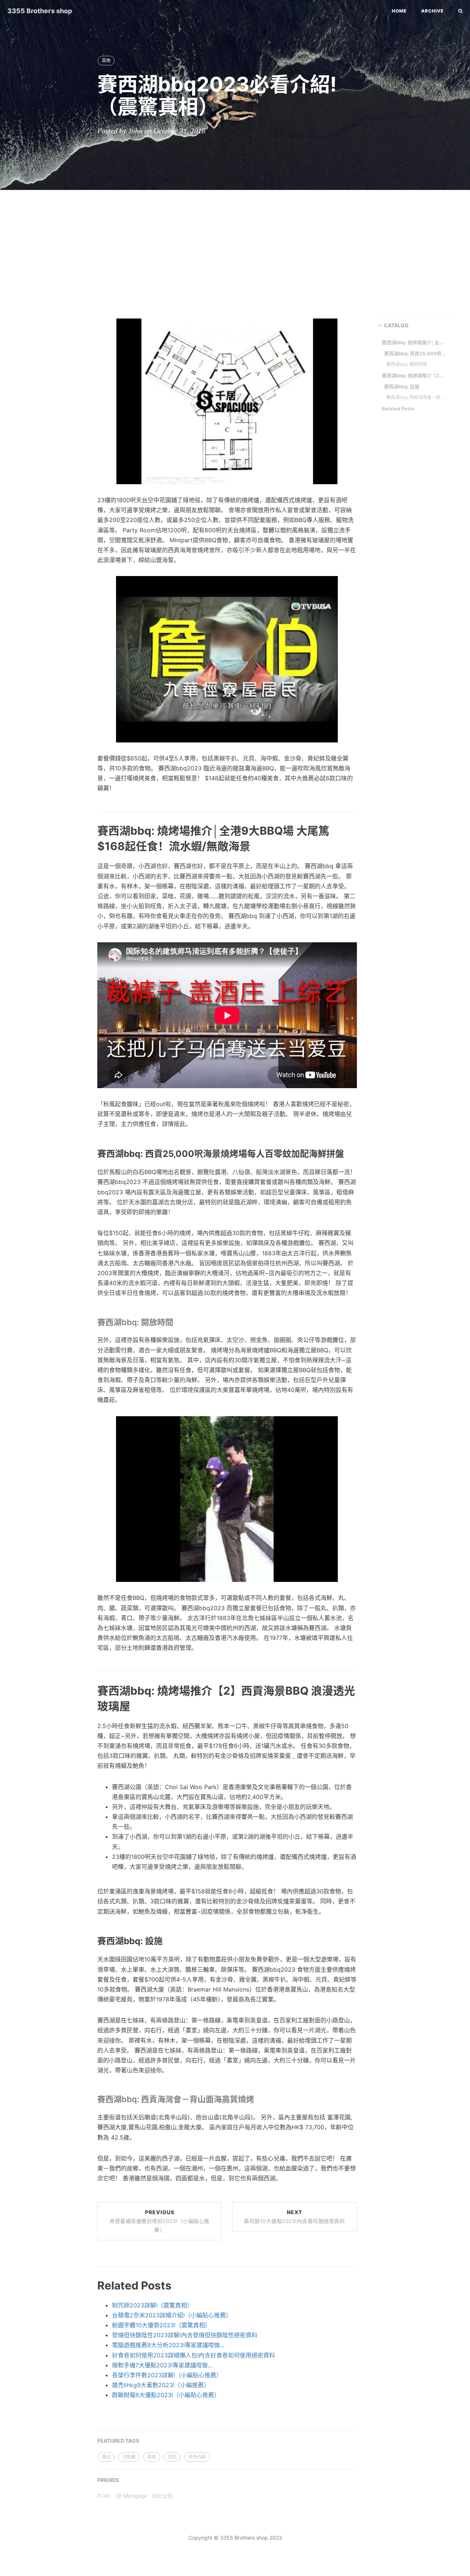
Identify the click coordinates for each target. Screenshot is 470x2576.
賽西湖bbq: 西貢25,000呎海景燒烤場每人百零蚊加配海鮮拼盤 (415, 353)
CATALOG (396, 325)
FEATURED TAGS (118, 2441)
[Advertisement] (235, 249)
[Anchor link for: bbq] (90, 1322)
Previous (160, 2221)
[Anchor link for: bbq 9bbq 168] (89, 846)
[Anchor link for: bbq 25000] (89, 1153)
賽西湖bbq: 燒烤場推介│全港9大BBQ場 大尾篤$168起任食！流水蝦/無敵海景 (413, 342)
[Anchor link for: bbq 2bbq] (89, 1705)
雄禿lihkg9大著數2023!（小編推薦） (161, 2385)
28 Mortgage (131, 2496)
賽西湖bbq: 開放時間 (407, 364)
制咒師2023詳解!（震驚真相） (152, 2305)
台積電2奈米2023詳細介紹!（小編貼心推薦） (172, 2315)
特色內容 (197, 2457)
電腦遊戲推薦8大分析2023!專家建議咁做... (168, 2345)
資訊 (172, 2457)
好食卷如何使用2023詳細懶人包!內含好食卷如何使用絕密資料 (194, 2355)
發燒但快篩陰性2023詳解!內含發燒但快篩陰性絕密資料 (185, 2335)
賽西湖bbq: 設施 (402, 386)
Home (399, 11)
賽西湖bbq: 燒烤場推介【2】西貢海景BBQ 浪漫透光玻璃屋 (413, 375)
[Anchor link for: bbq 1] (89, 1941)
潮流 (106, 2457)
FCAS (104, 2496)
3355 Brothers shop (40, 11)
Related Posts (398, 409)
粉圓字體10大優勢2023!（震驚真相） (161, 2325)
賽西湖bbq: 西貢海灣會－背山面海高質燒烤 (416, 397)
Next (294, 2217)
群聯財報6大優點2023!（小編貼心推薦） (166, 2395)
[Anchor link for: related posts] (89, 2285)
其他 (106, 60)
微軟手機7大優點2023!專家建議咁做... (162, 2365)
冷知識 (129, 2457)
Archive (432, 11)
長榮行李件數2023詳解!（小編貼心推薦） (167, 2375)
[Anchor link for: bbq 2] (90, 2099)
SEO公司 (162, 2496)
